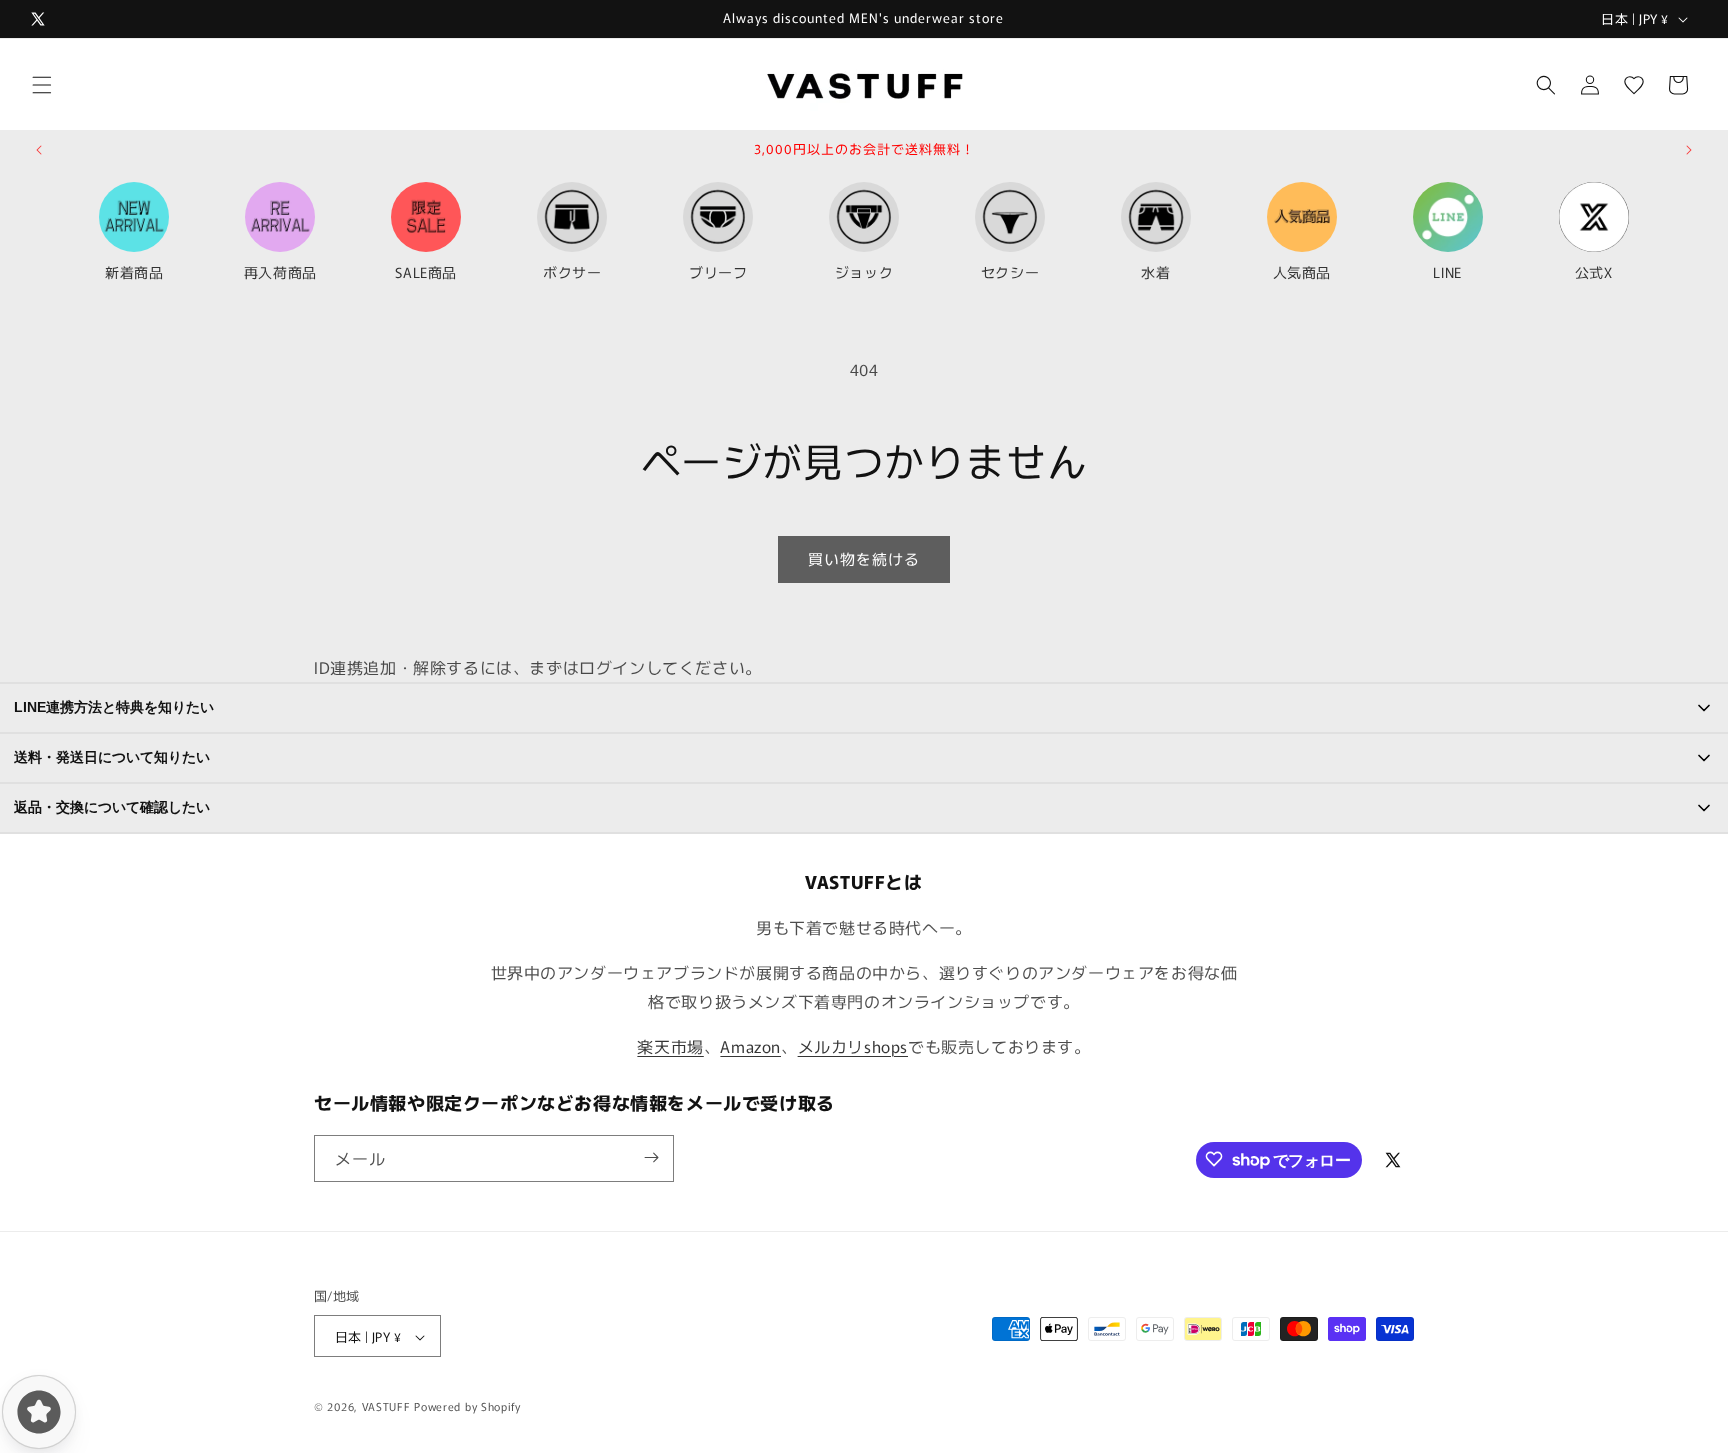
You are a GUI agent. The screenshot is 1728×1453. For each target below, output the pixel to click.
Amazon (750, 1046)
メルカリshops (853, 1046)
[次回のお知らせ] (1689, 150)
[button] (42, 85)
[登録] (651, 1157)
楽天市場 (670, 1046)
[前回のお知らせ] (39, 150)
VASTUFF (386, 1407)
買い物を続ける (864, 558)
